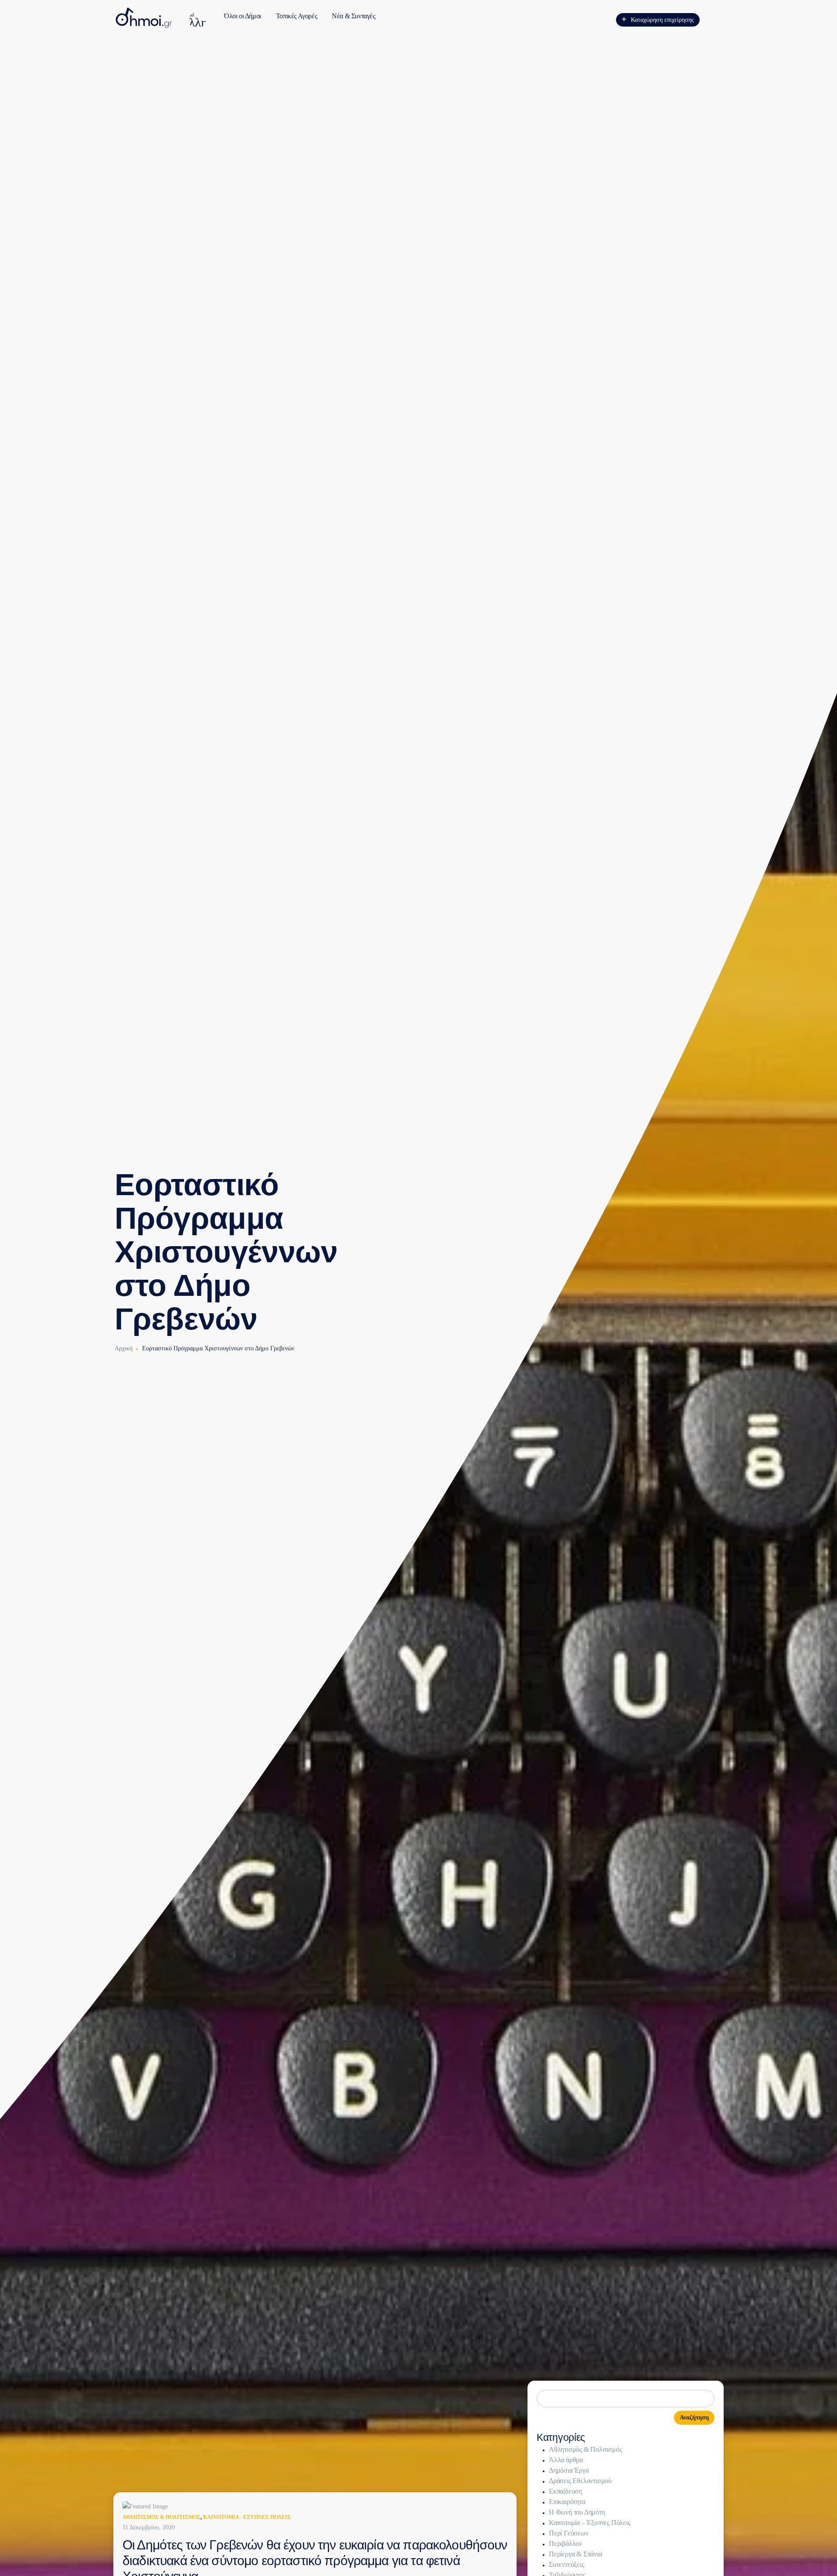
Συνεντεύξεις (567, 2564)
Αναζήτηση (694, 2418)
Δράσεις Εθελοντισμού (580, 2481)
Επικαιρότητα (567, 2502)
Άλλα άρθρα (566, 2460)
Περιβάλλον (565, 2544)
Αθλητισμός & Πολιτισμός (162, 2517)
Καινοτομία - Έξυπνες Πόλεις (247, 2517)
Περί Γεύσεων (569, 2533)
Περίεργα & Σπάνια (575, 2554)
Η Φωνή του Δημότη (577, 2512)
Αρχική (124, 1348)
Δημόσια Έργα (569, 2470)
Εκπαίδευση (565, 2491)
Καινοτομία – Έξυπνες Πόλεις (590, 2523)
